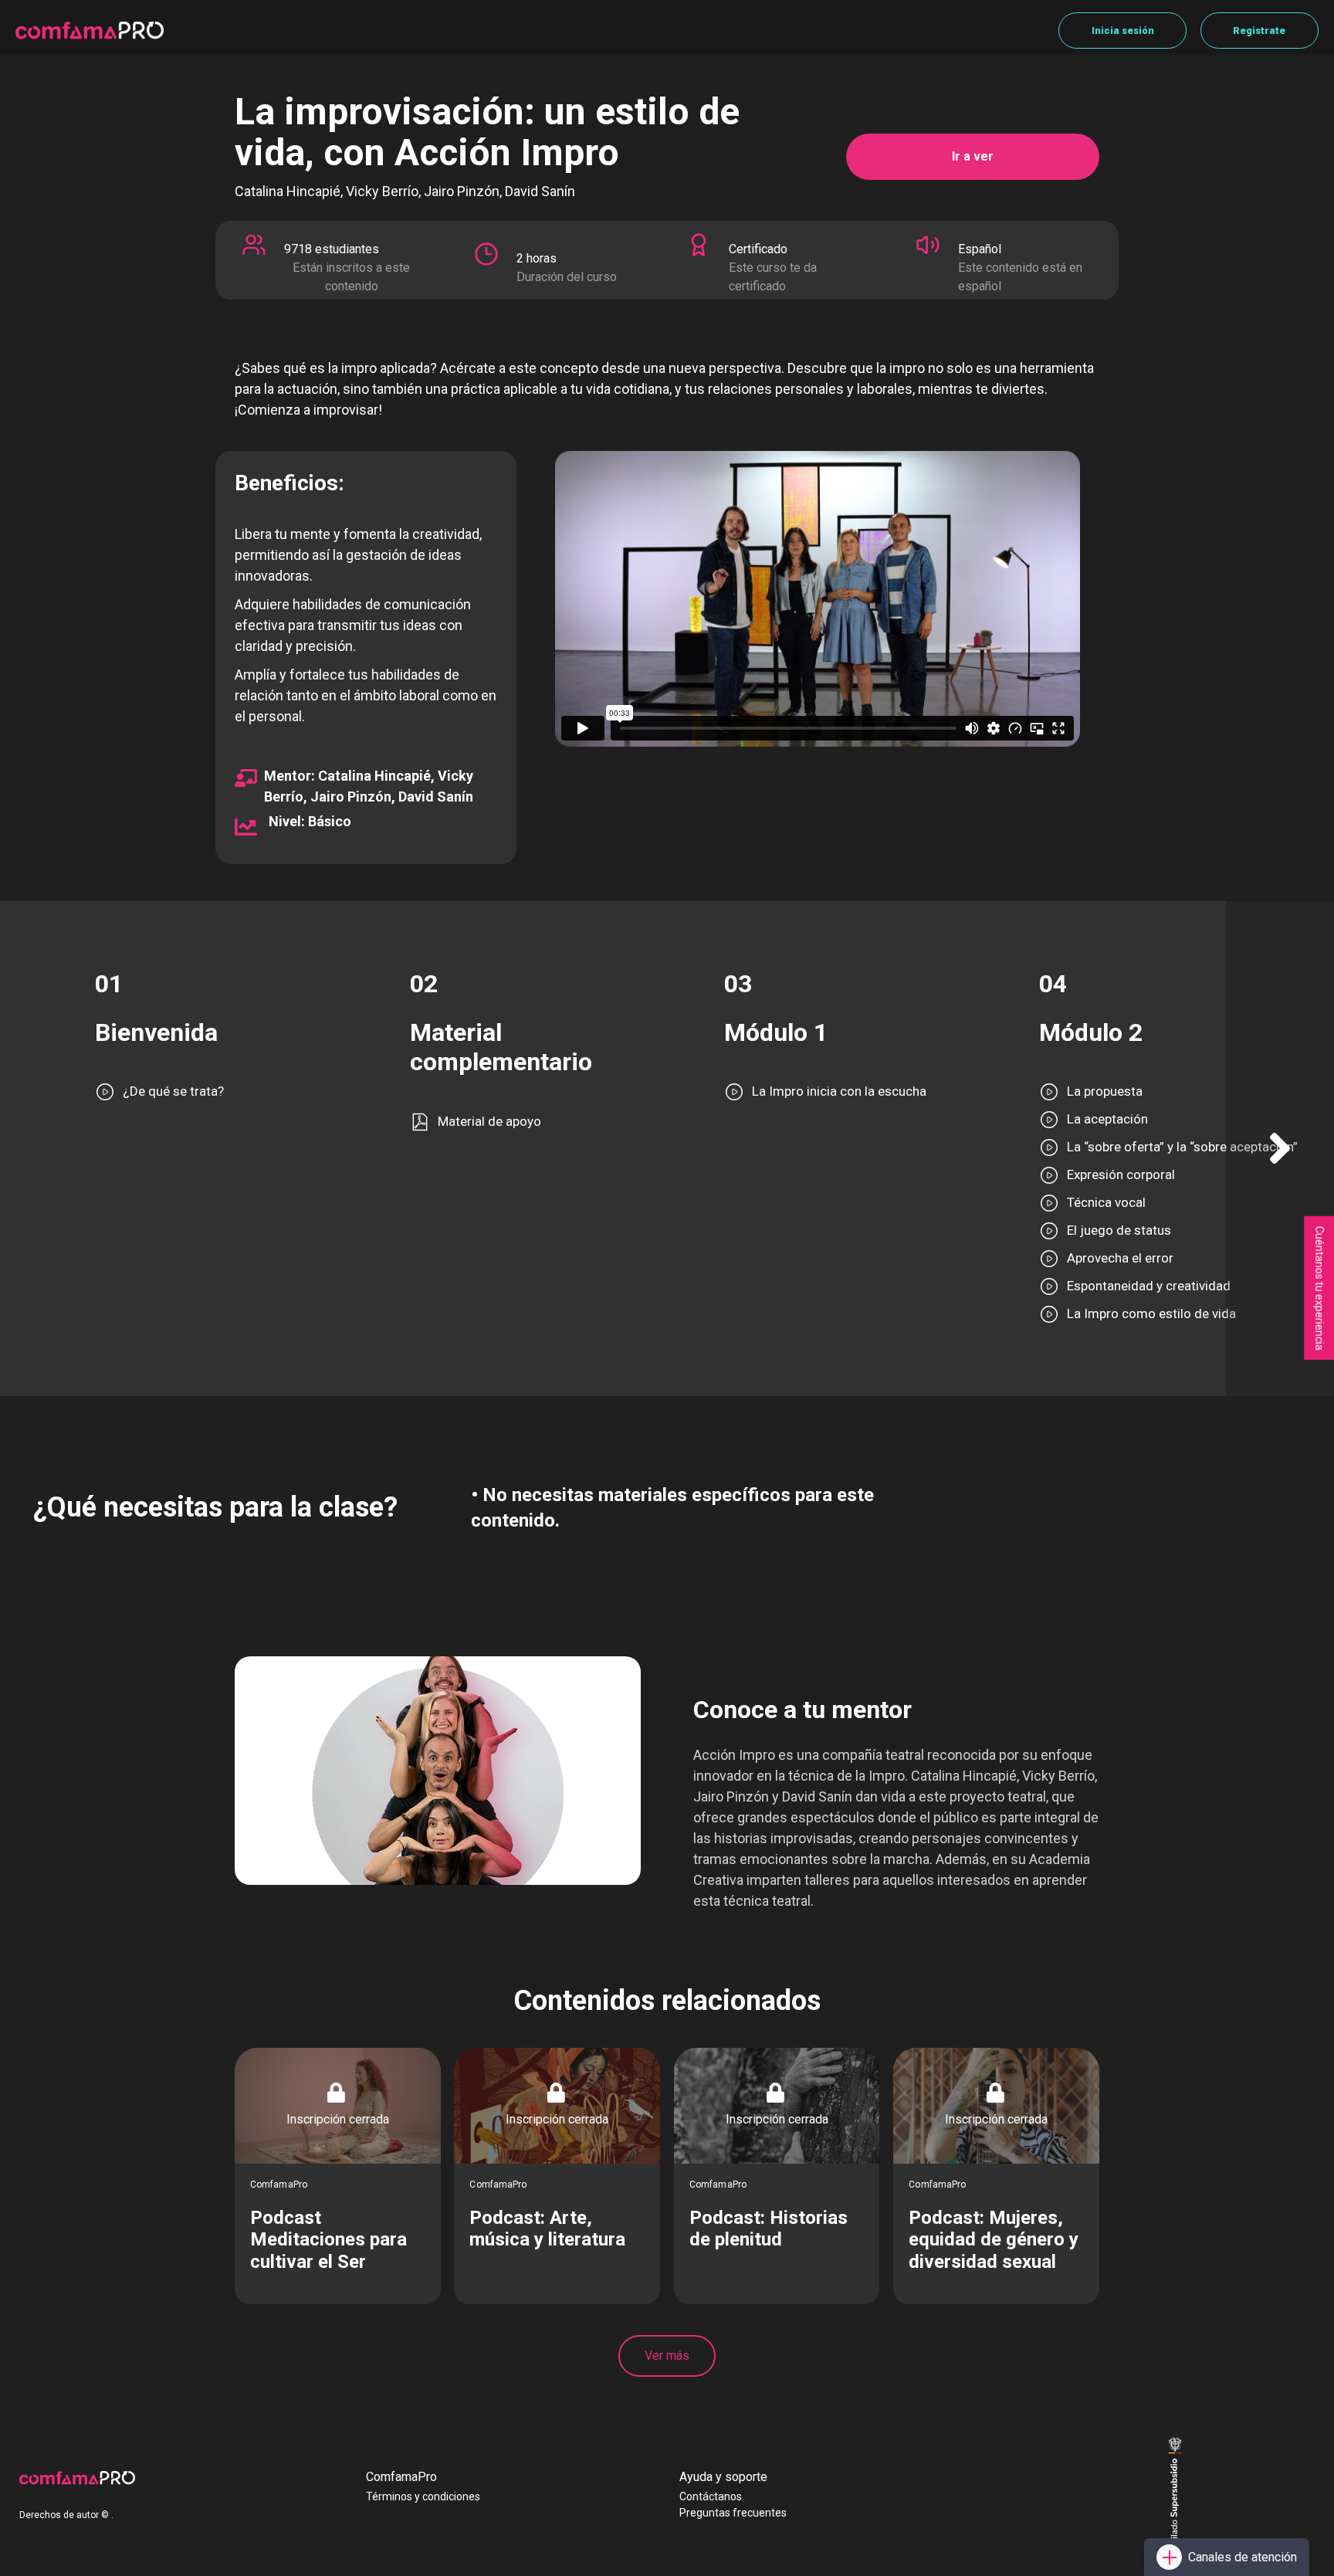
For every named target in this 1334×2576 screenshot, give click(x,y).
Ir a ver (973, 156)
